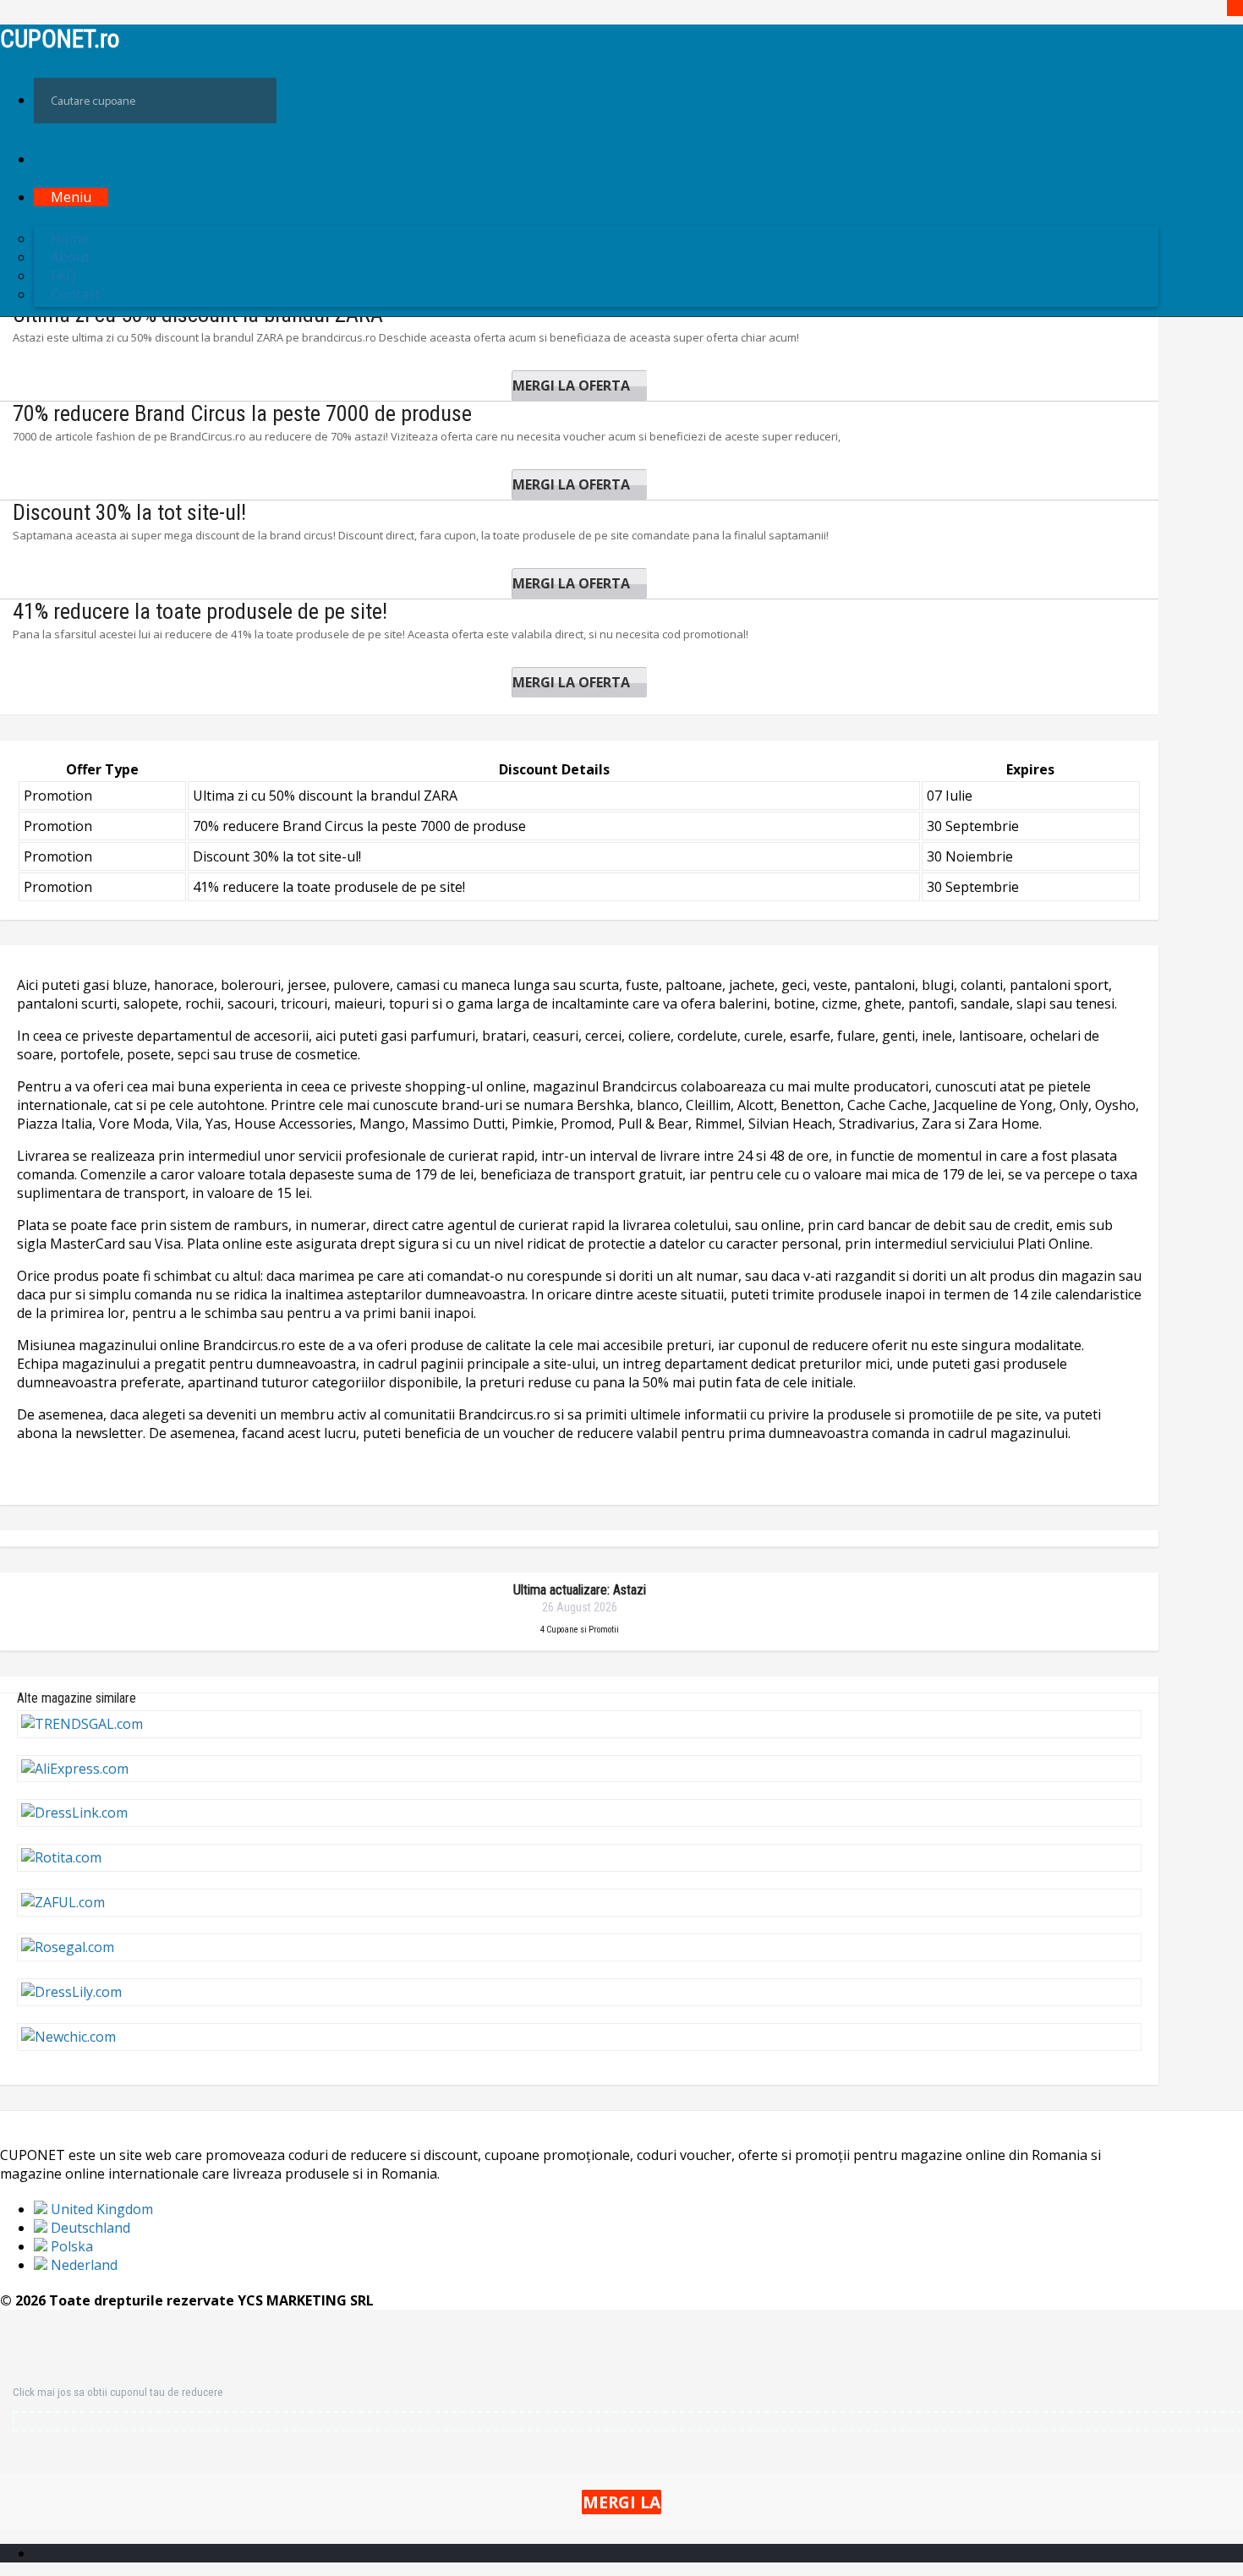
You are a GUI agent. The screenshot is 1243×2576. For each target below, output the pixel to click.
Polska (70, 2246)
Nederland (82, 2265)
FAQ (63, 276)
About (70, 257)
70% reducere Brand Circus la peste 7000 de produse (242, 413)
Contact (75, 294)
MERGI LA (621, 2502)
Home (70, 238)
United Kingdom (100, 2209)
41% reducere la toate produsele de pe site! (200, 611)
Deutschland (89, 2228)
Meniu (71, 197)
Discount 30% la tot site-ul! (129, 512)
